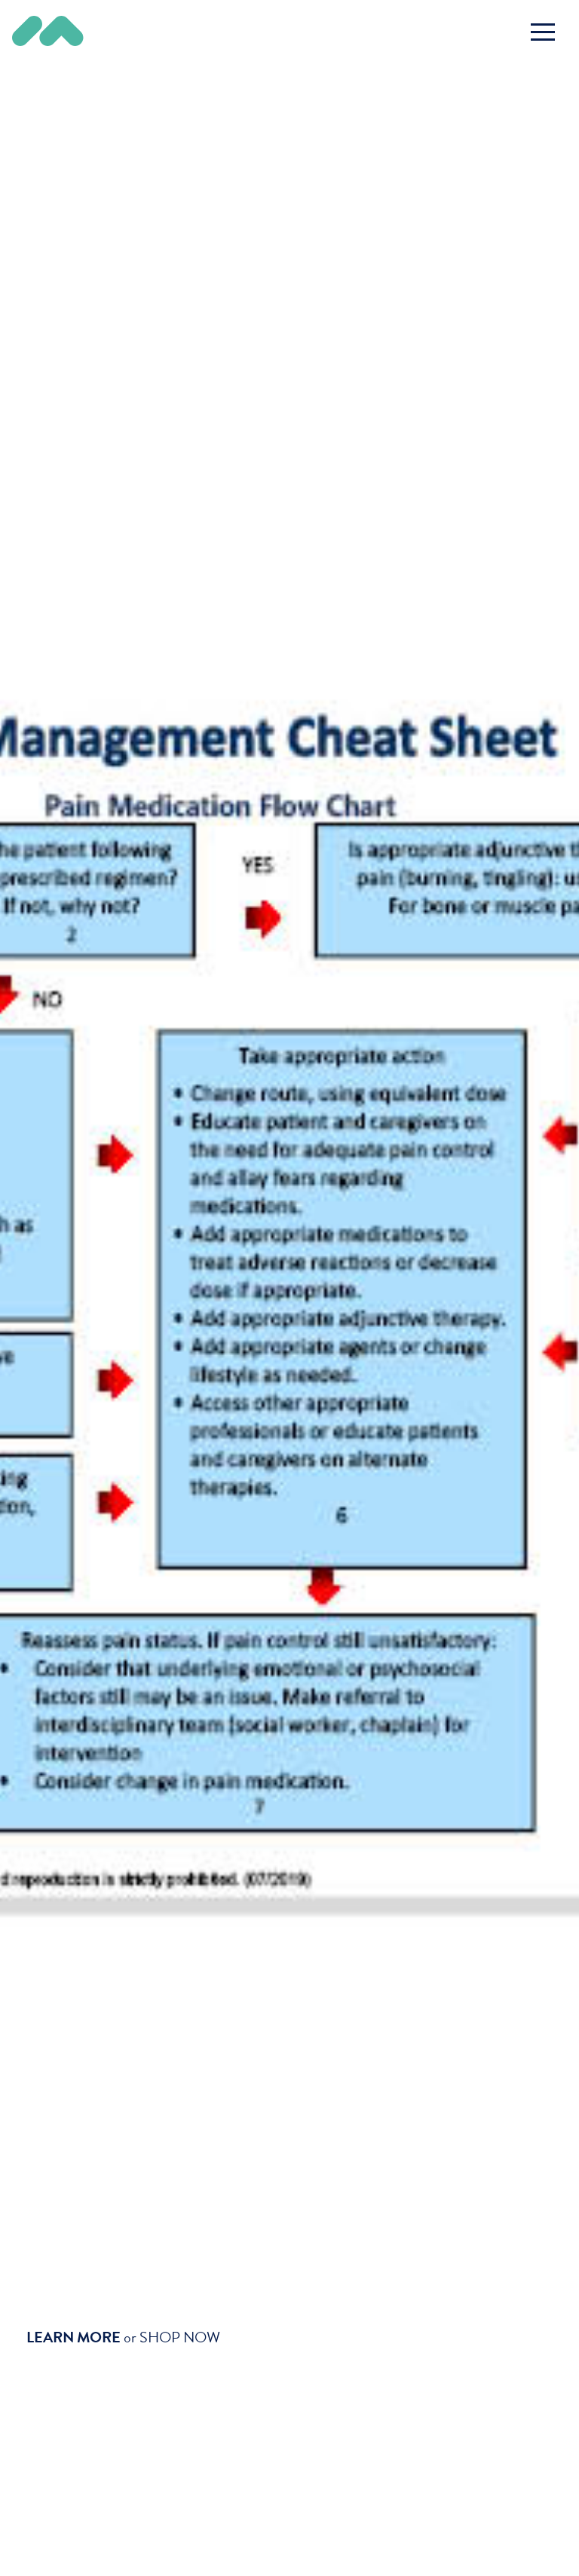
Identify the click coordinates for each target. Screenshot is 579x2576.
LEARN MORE (74, 2337)
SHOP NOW (180, 2337)
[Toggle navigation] (543, 32)
